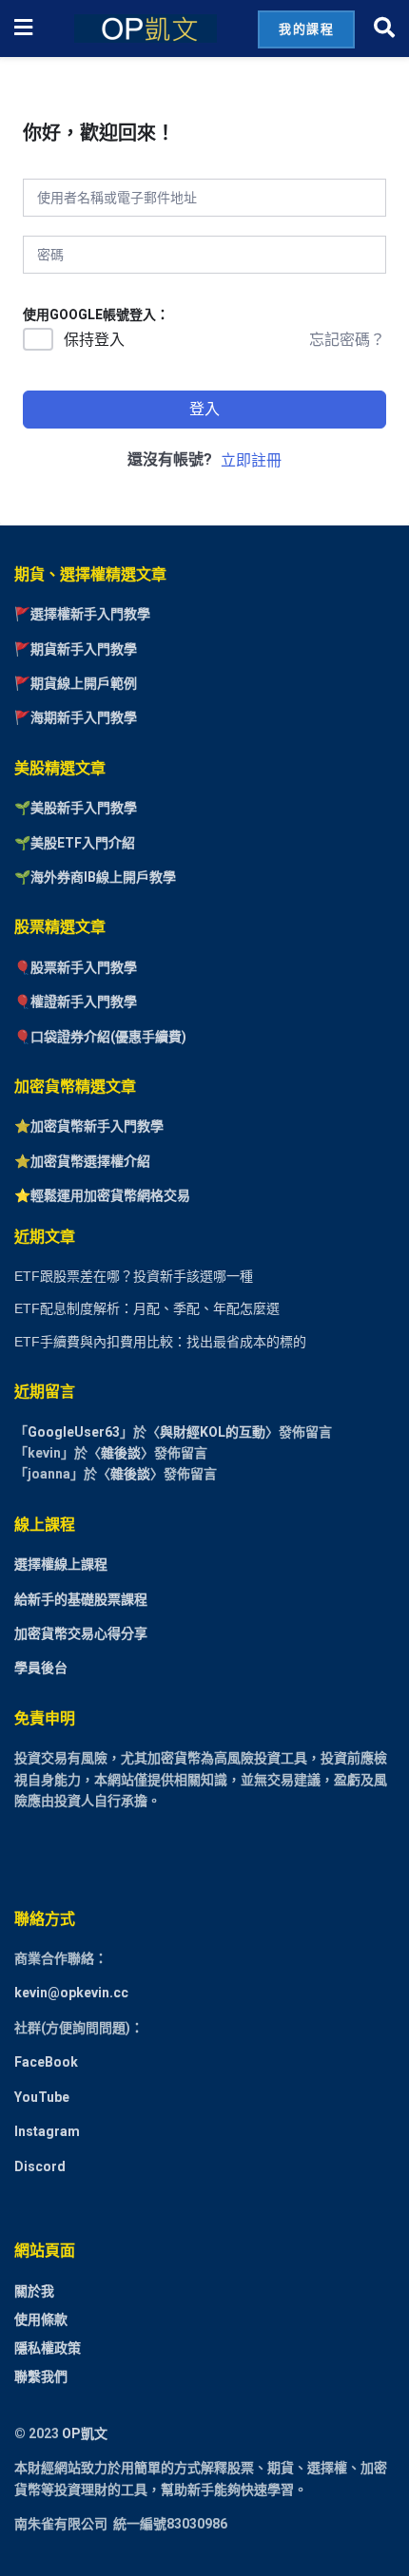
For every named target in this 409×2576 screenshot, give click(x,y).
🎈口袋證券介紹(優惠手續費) (100, 1037)
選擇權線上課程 (61, 1564)
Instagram (47, 2131)
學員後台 (41, 1668)
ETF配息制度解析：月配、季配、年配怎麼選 (147, 1308)
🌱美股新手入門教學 (76, 808)
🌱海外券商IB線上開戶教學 (95, 877)
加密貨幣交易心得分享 (81, 1633)
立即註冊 (251, 460)
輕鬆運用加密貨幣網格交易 (110, 1195)
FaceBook (46, 2062)
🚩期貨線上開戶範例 (76, 683)
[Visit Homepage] (146, 29)
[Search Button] (384, 29)
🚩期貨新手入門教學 (76, 649)
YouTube (42, 2097)
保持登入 (94, 340)
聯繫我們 (41, 2376)
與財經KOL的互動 (213, 1432)
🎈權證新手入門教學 (76, 1002)
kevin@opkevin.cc (71, 1993)
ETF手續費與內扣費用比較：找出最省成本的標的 (160, 1342)
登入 (204, 409)
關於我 (34, 2291)
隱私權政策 (48, 2348)
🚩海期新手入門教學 (76, 717)
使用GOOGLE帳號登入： (96, 315)
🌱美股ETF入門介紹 (75, 843)
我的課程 (306, 29)
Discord (40, 2166)
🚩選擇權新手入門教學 (82, 614)
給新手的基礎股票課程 (81, 1599)
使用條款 (41, 2319)
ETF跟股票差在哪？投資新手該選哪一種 (134, 1276)
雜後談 (121, 1453)
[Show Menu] (23, 29)
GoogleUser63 (74, 1432)
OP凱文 (85, 2433)
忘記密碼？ (347, 340)
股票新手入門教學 (84, 967)
